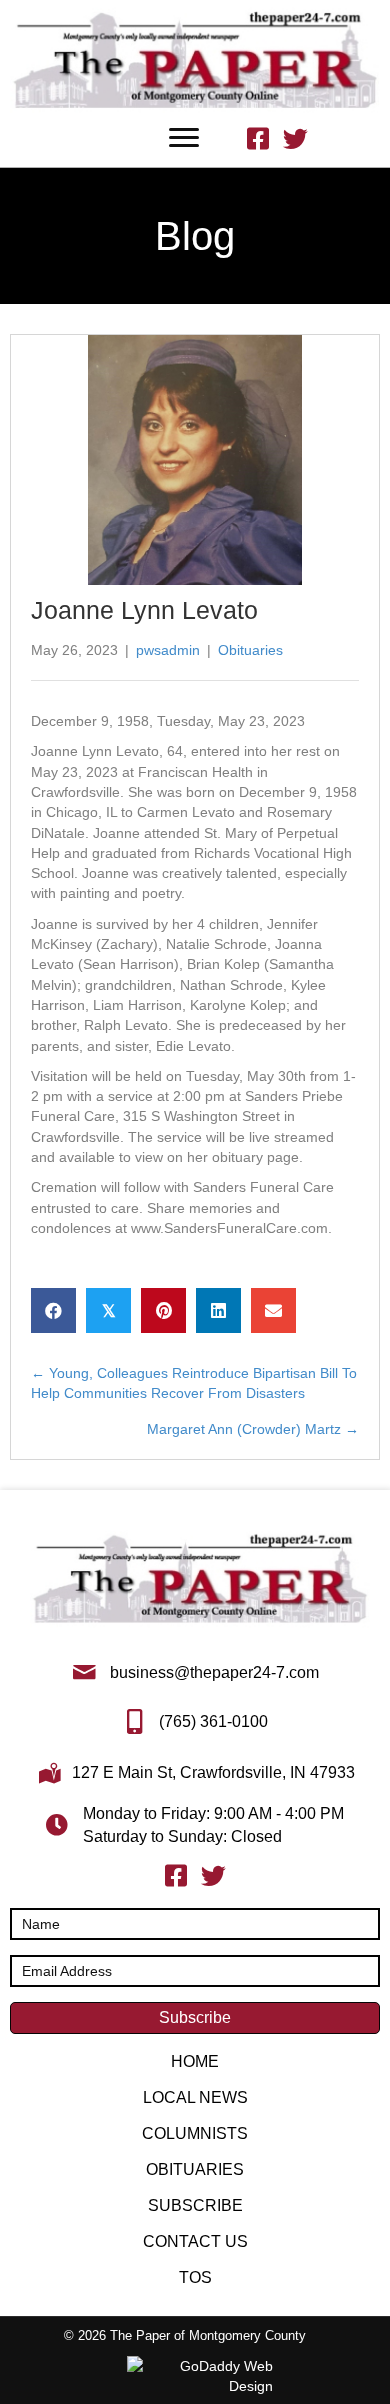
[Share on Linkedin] (218, 1310)
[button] (195, 2018)
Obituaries (250, 650)
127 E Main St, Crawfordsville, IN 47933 (213, 1772)
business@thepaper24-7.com (214, 1672)
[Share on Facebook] (53, 1310)
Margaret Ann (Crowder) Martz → (253, 1429)
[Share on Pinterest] (163, 1310)
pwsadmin (168, 650)
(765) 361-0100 (213, 1721)
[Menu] (184, 138)
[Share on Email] (273, 1310)
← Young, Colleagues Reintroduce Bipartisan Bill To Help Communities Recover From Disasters (194, 1383)
